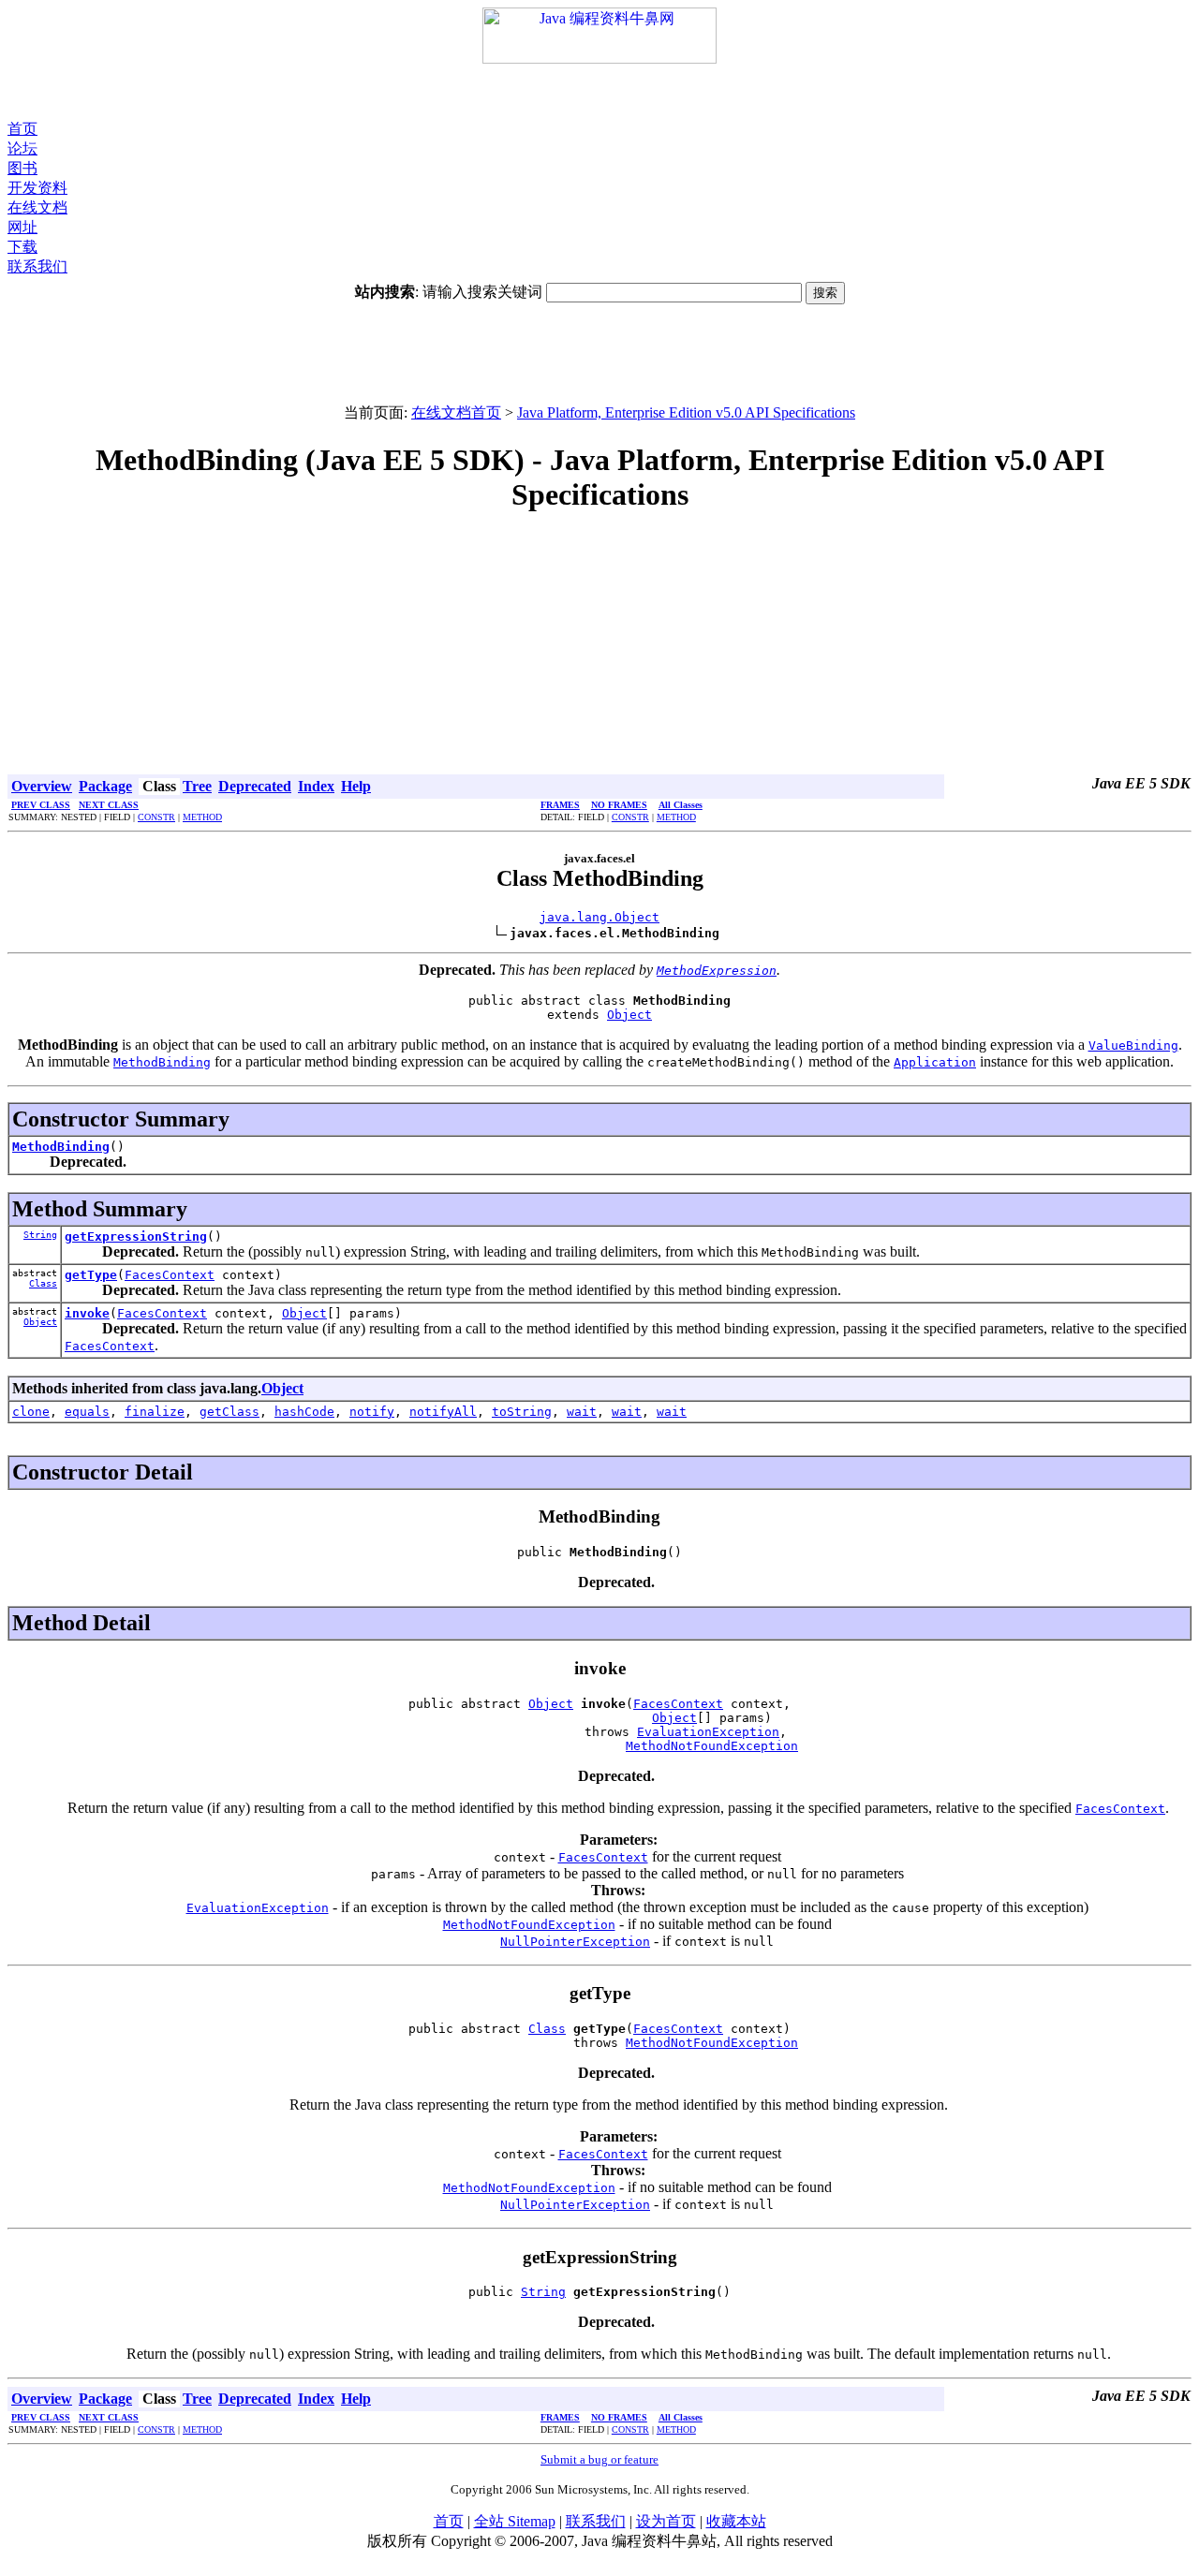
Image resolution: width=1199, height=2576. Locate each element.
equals (87, 1412)
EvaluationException (708, 1732)
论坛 (22, 148)
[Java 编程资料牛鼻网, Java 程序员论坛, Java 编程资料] (599, 59)
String (40, 1235)
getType (91, 1275)
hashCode (304, 1412)
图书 (22, 168)
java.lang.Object (599, 917)
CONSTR (156, 817)
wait (582, 1412)
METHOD (202, 817)
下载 (22, 247)
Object (629, 1015)
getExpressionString (136, 1236)
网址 (22, 227)
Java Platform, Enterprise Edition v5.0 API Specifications (686, 412)
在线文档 (37, 207)
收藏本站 (736, 2521)
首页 (22, 129)
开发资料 (37, 188)
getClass (229, 1412)
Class (43, 1283)
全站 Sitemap (515, 2521)
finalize (155, 1412)
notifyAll (443, 1412)
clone (31, 1412)
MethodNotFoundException (712, 1746)
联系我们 (37, 266)
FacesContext (170, 1275)
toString (522, 1412)
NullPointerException (575, 1942)
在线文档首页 (456, 412)
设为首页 (666, 2521)
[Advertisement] (599, 92)
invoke (87, 1313)
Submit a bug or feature (599, 2459)
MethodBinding (61, 1147)
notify (372, 1412)
